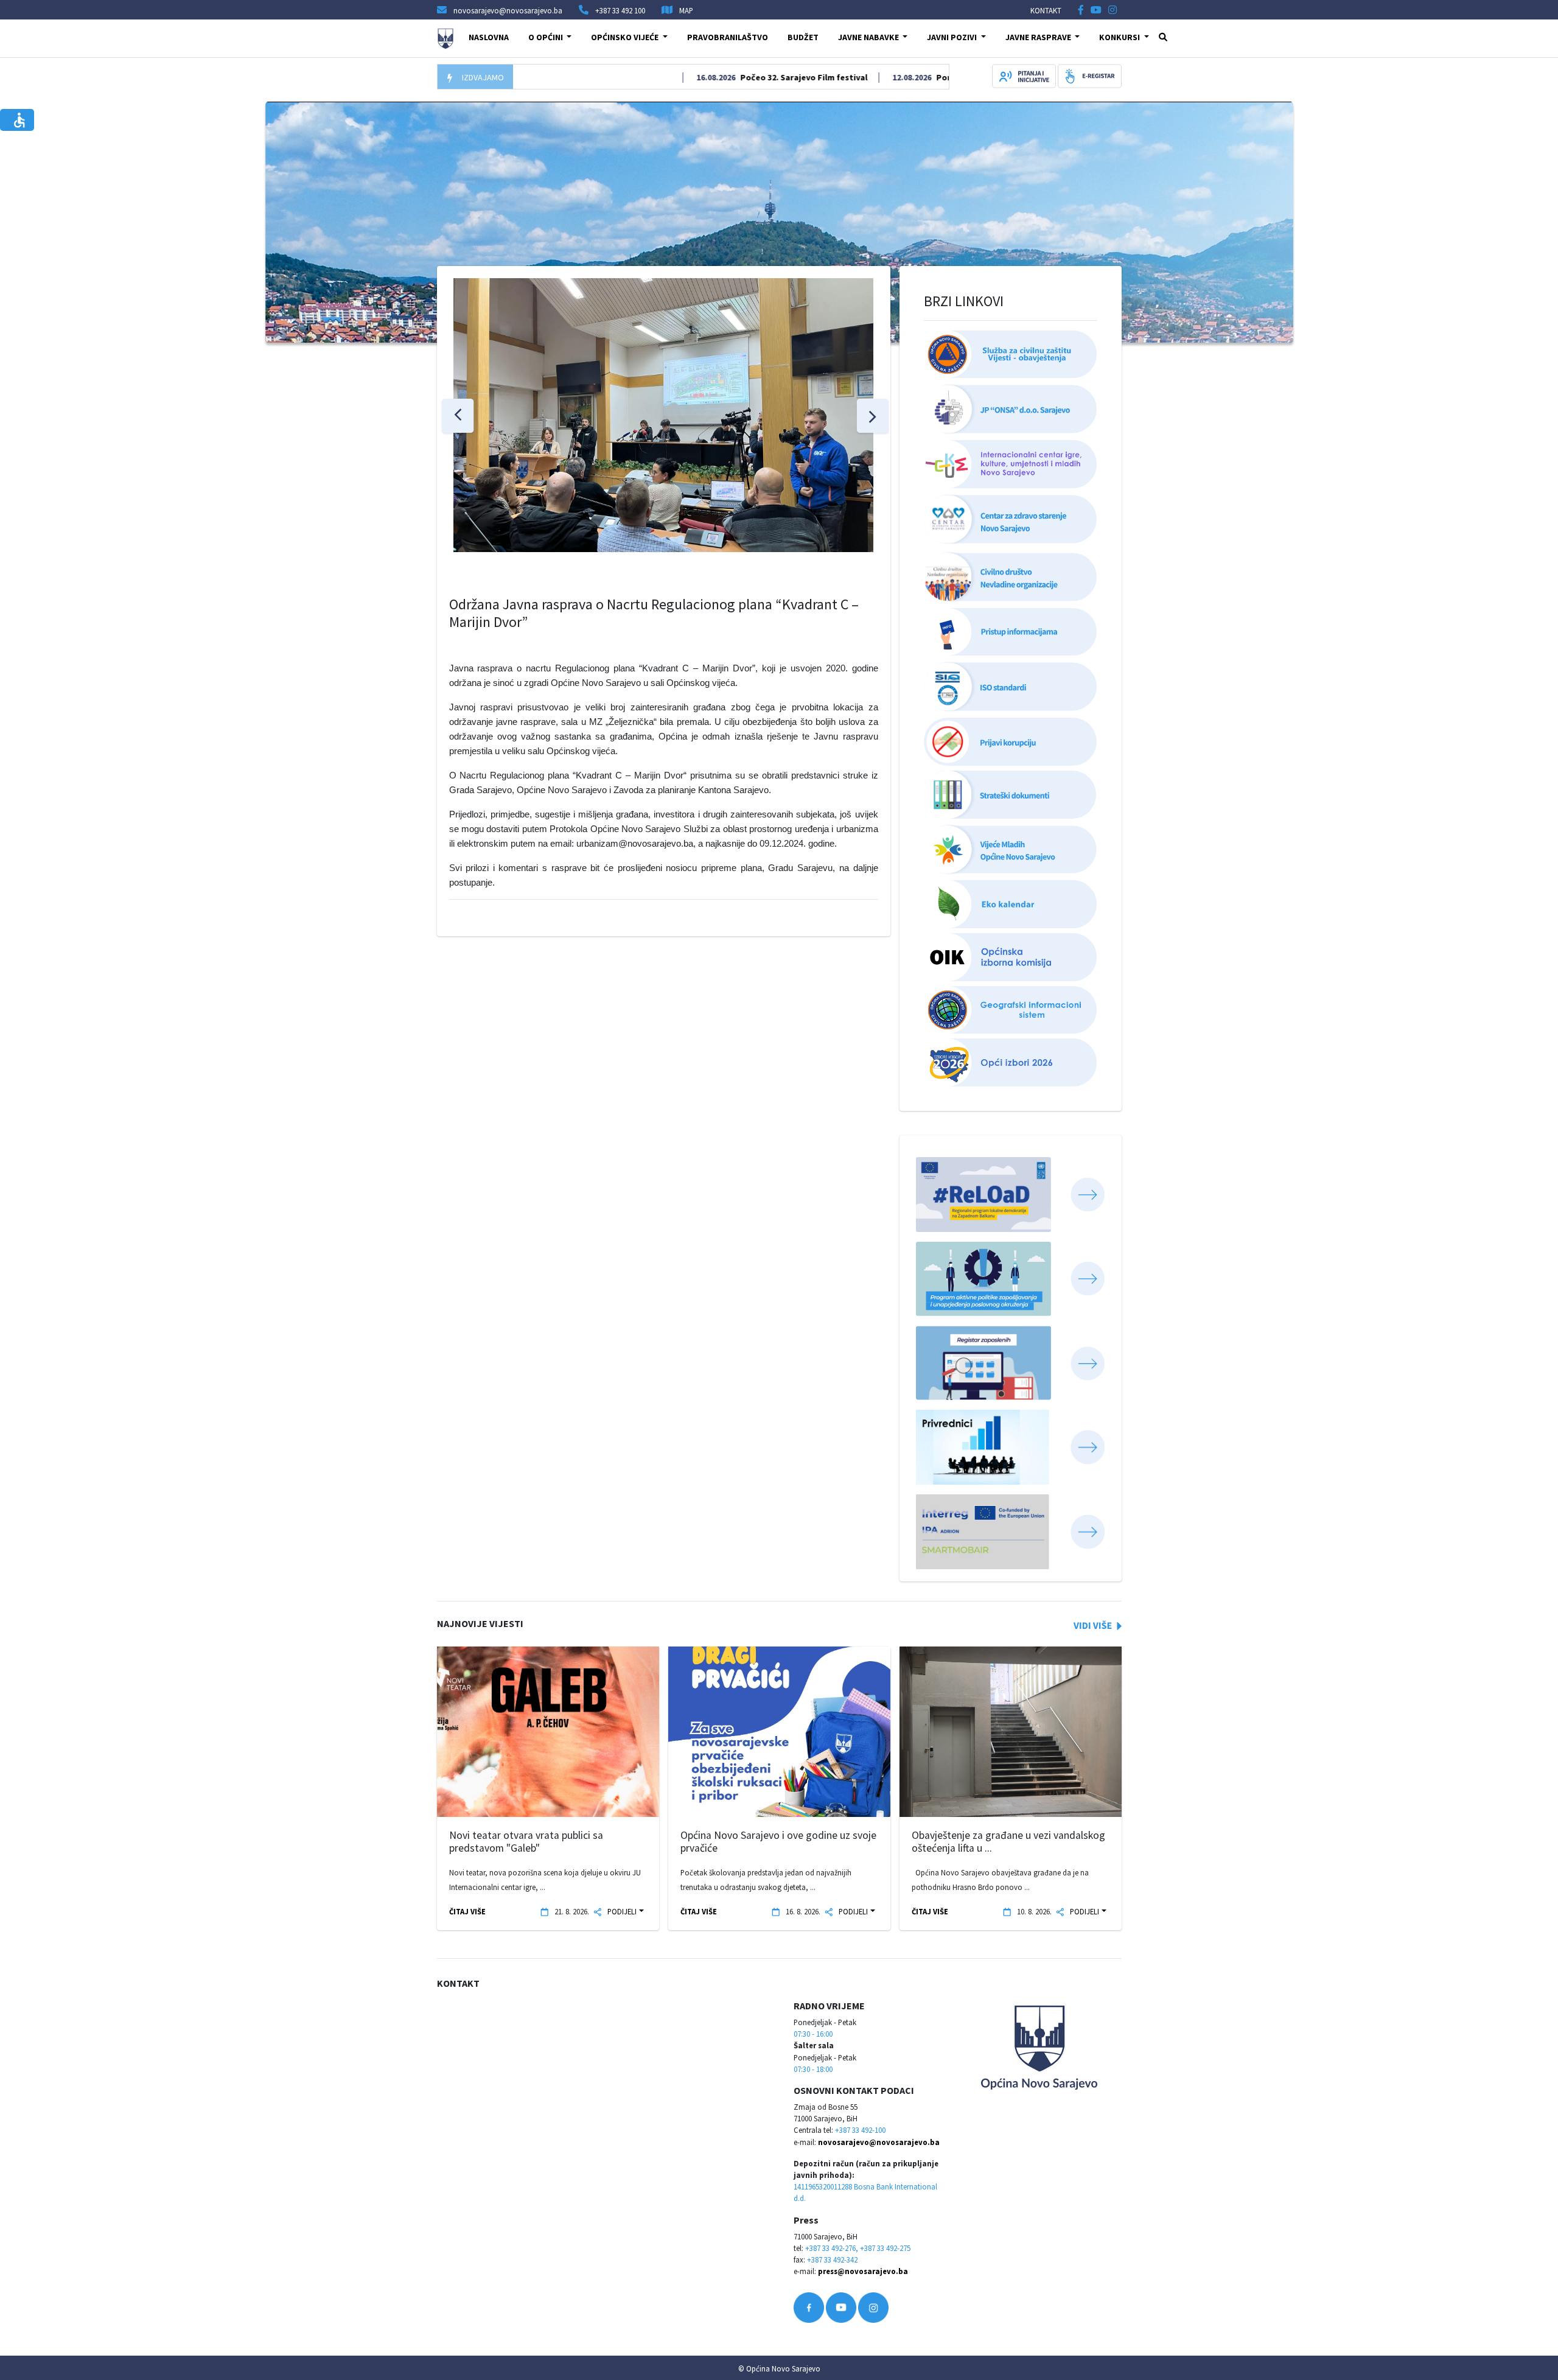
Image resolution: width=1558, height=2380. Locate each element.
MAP (686, 10)
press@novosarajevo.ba (863, 2271)
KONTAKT (1046, 10)
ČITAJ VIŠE (467, 1911)
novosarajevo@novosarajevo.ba (879, 2142)
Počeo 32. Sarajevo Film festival (746, 77)
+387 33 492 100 (620, 10)
